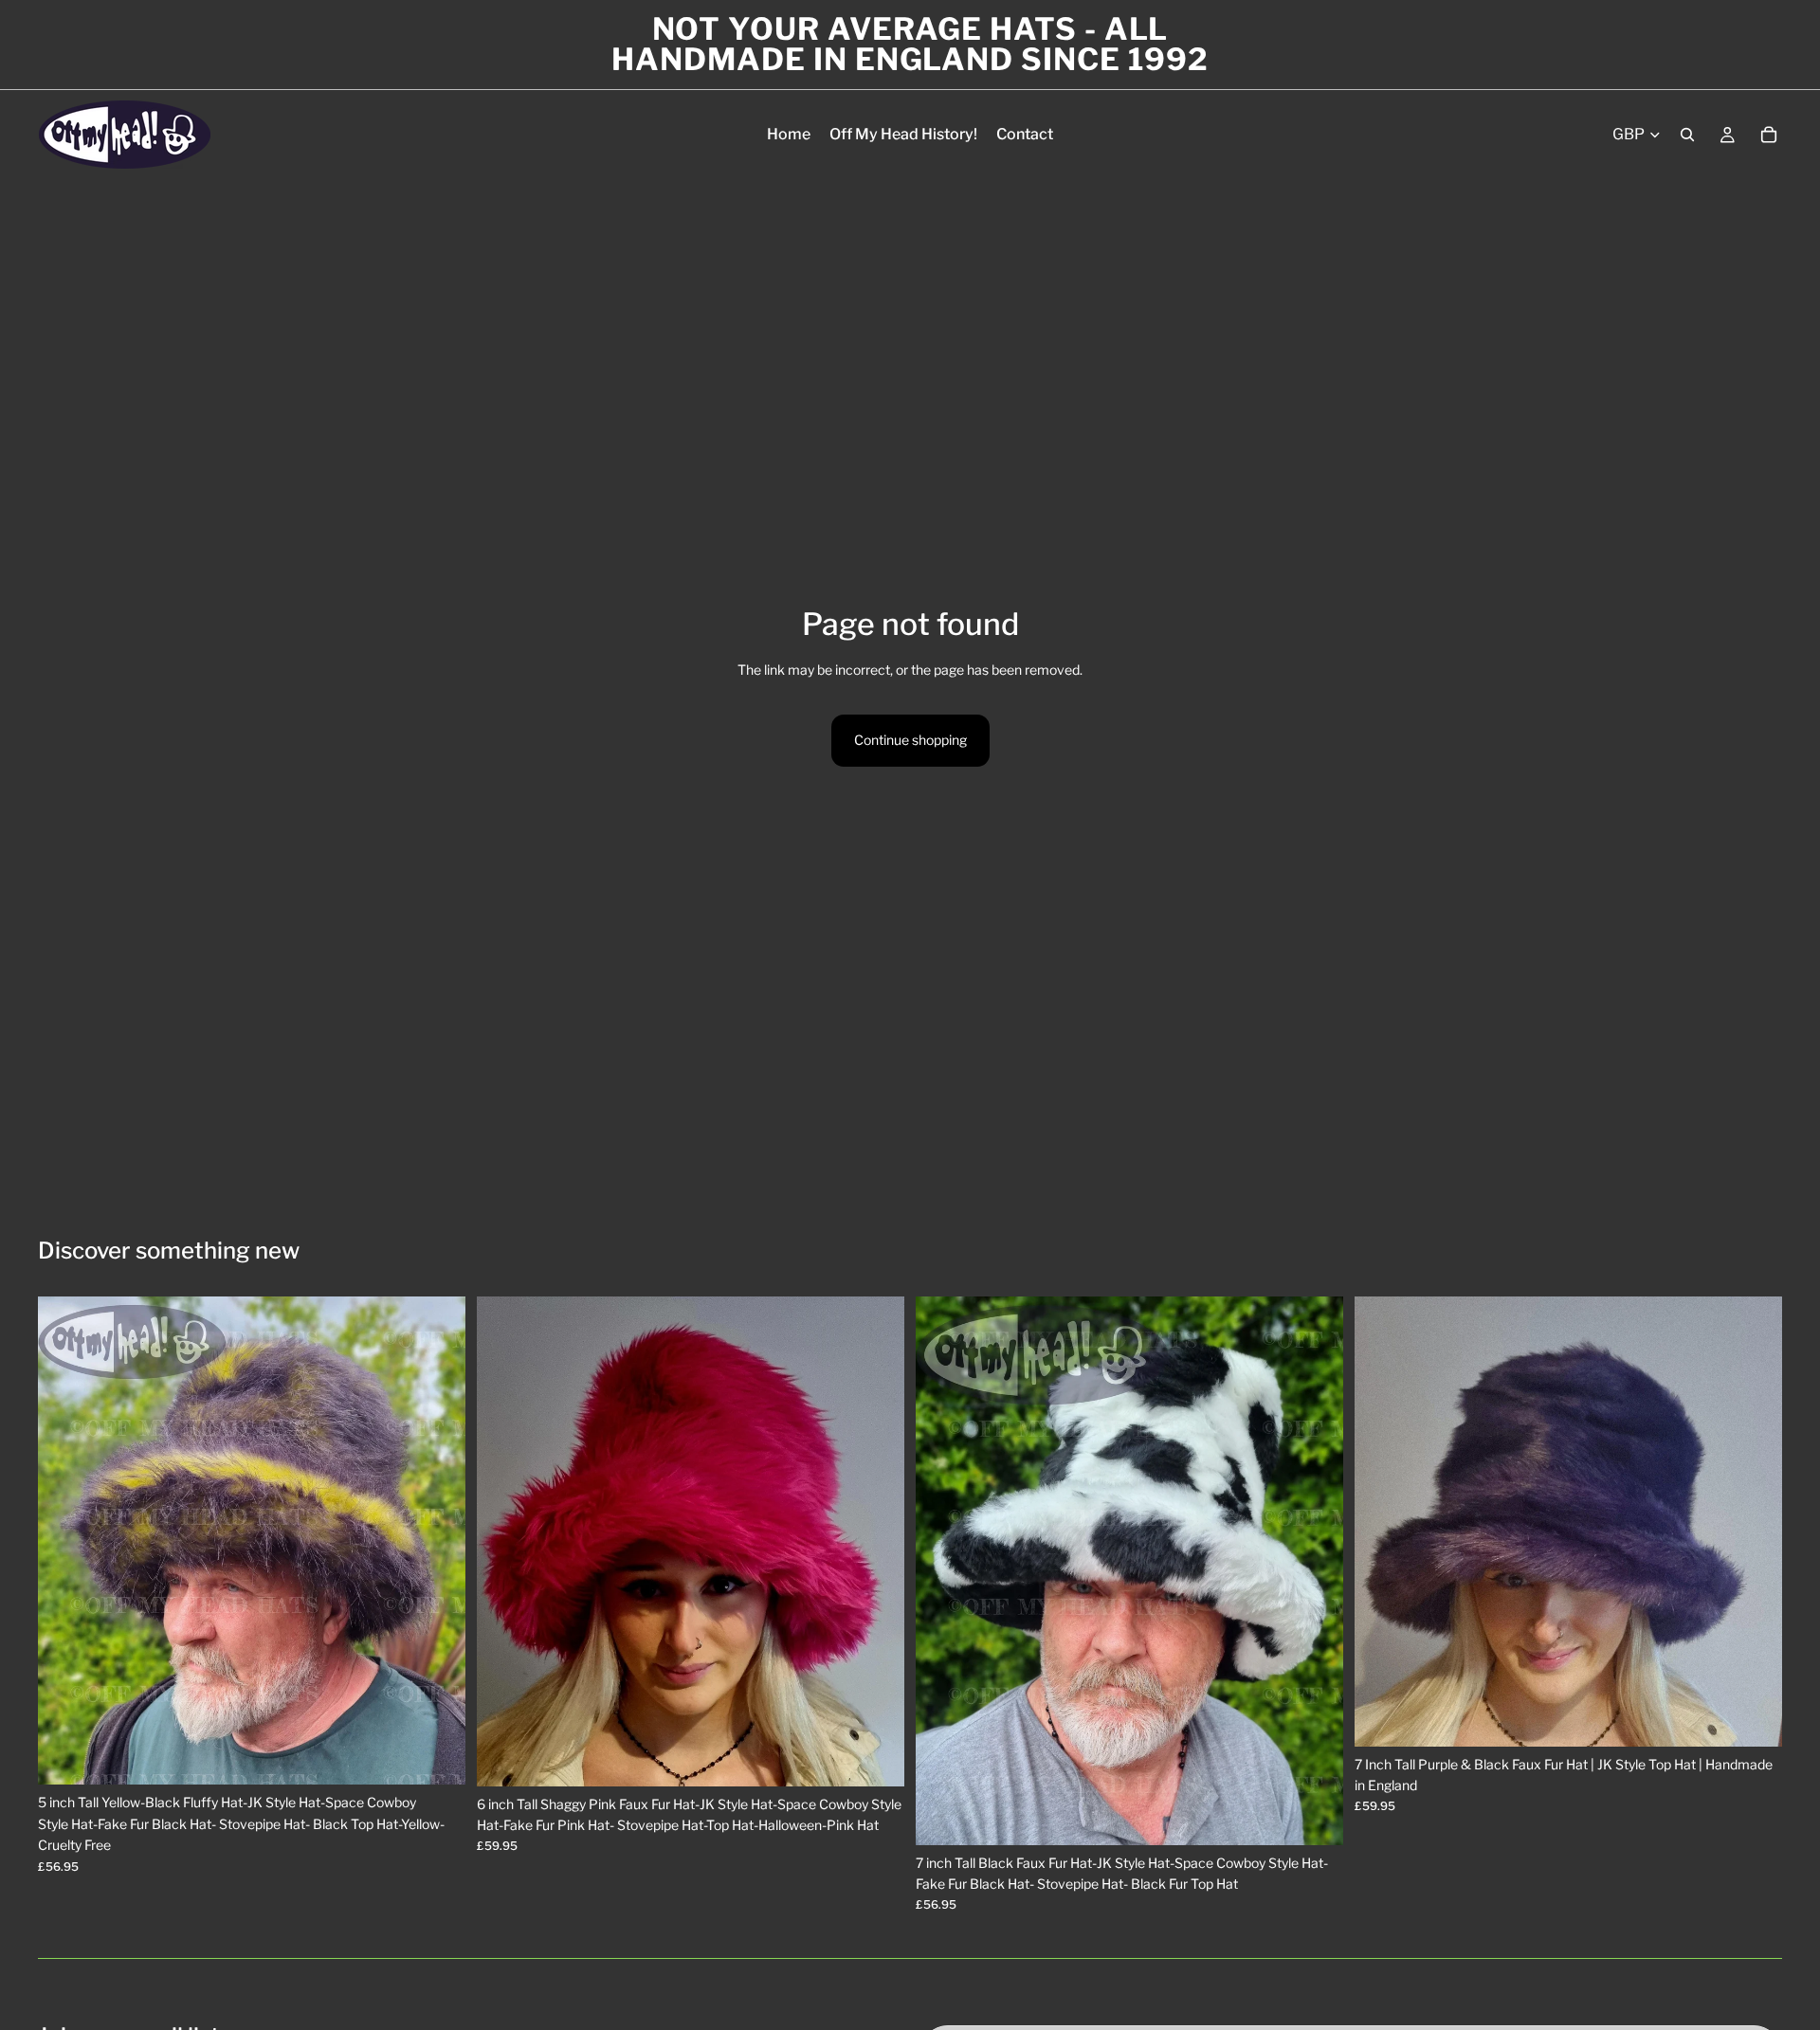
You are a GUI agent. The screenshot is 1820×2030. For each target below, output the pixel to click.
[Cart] (1769, 135)
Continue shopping (910, 740)
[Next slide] (437, 1541)
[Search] (1687, 135)
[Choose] (436, 1756)
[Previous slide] (66, 1541)
